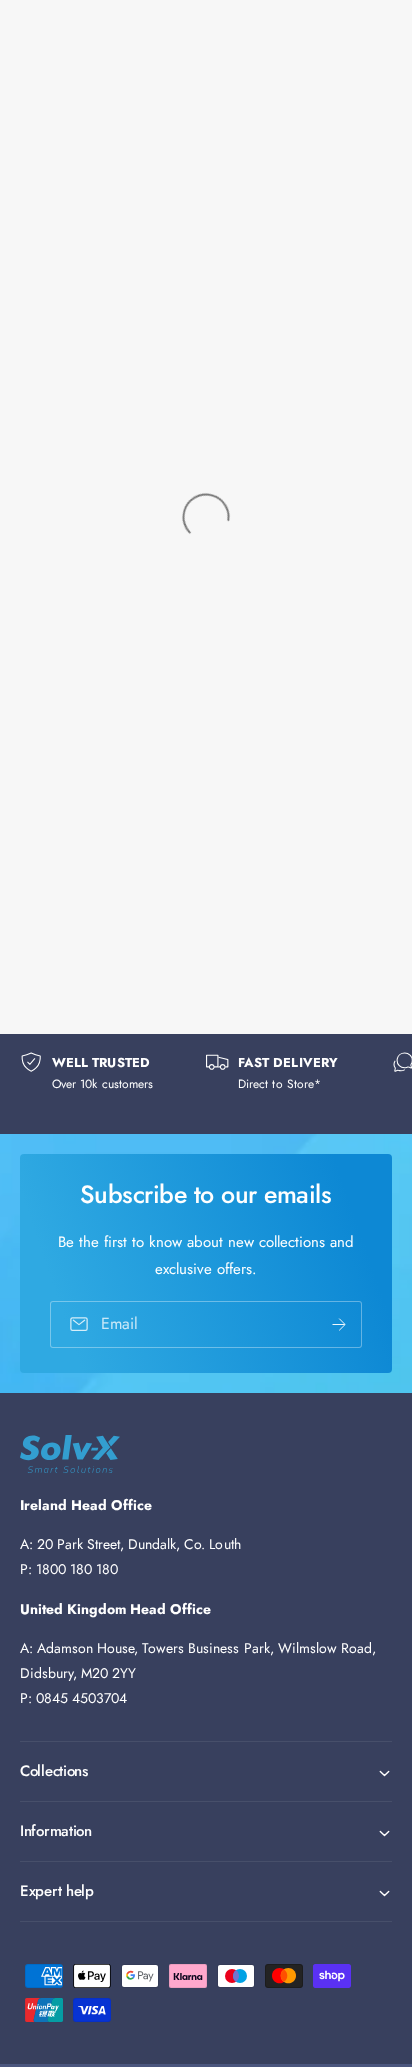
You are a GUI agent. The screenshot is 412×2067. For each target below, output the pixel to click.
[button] (206, 1771)
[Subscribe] (339, 1324)
